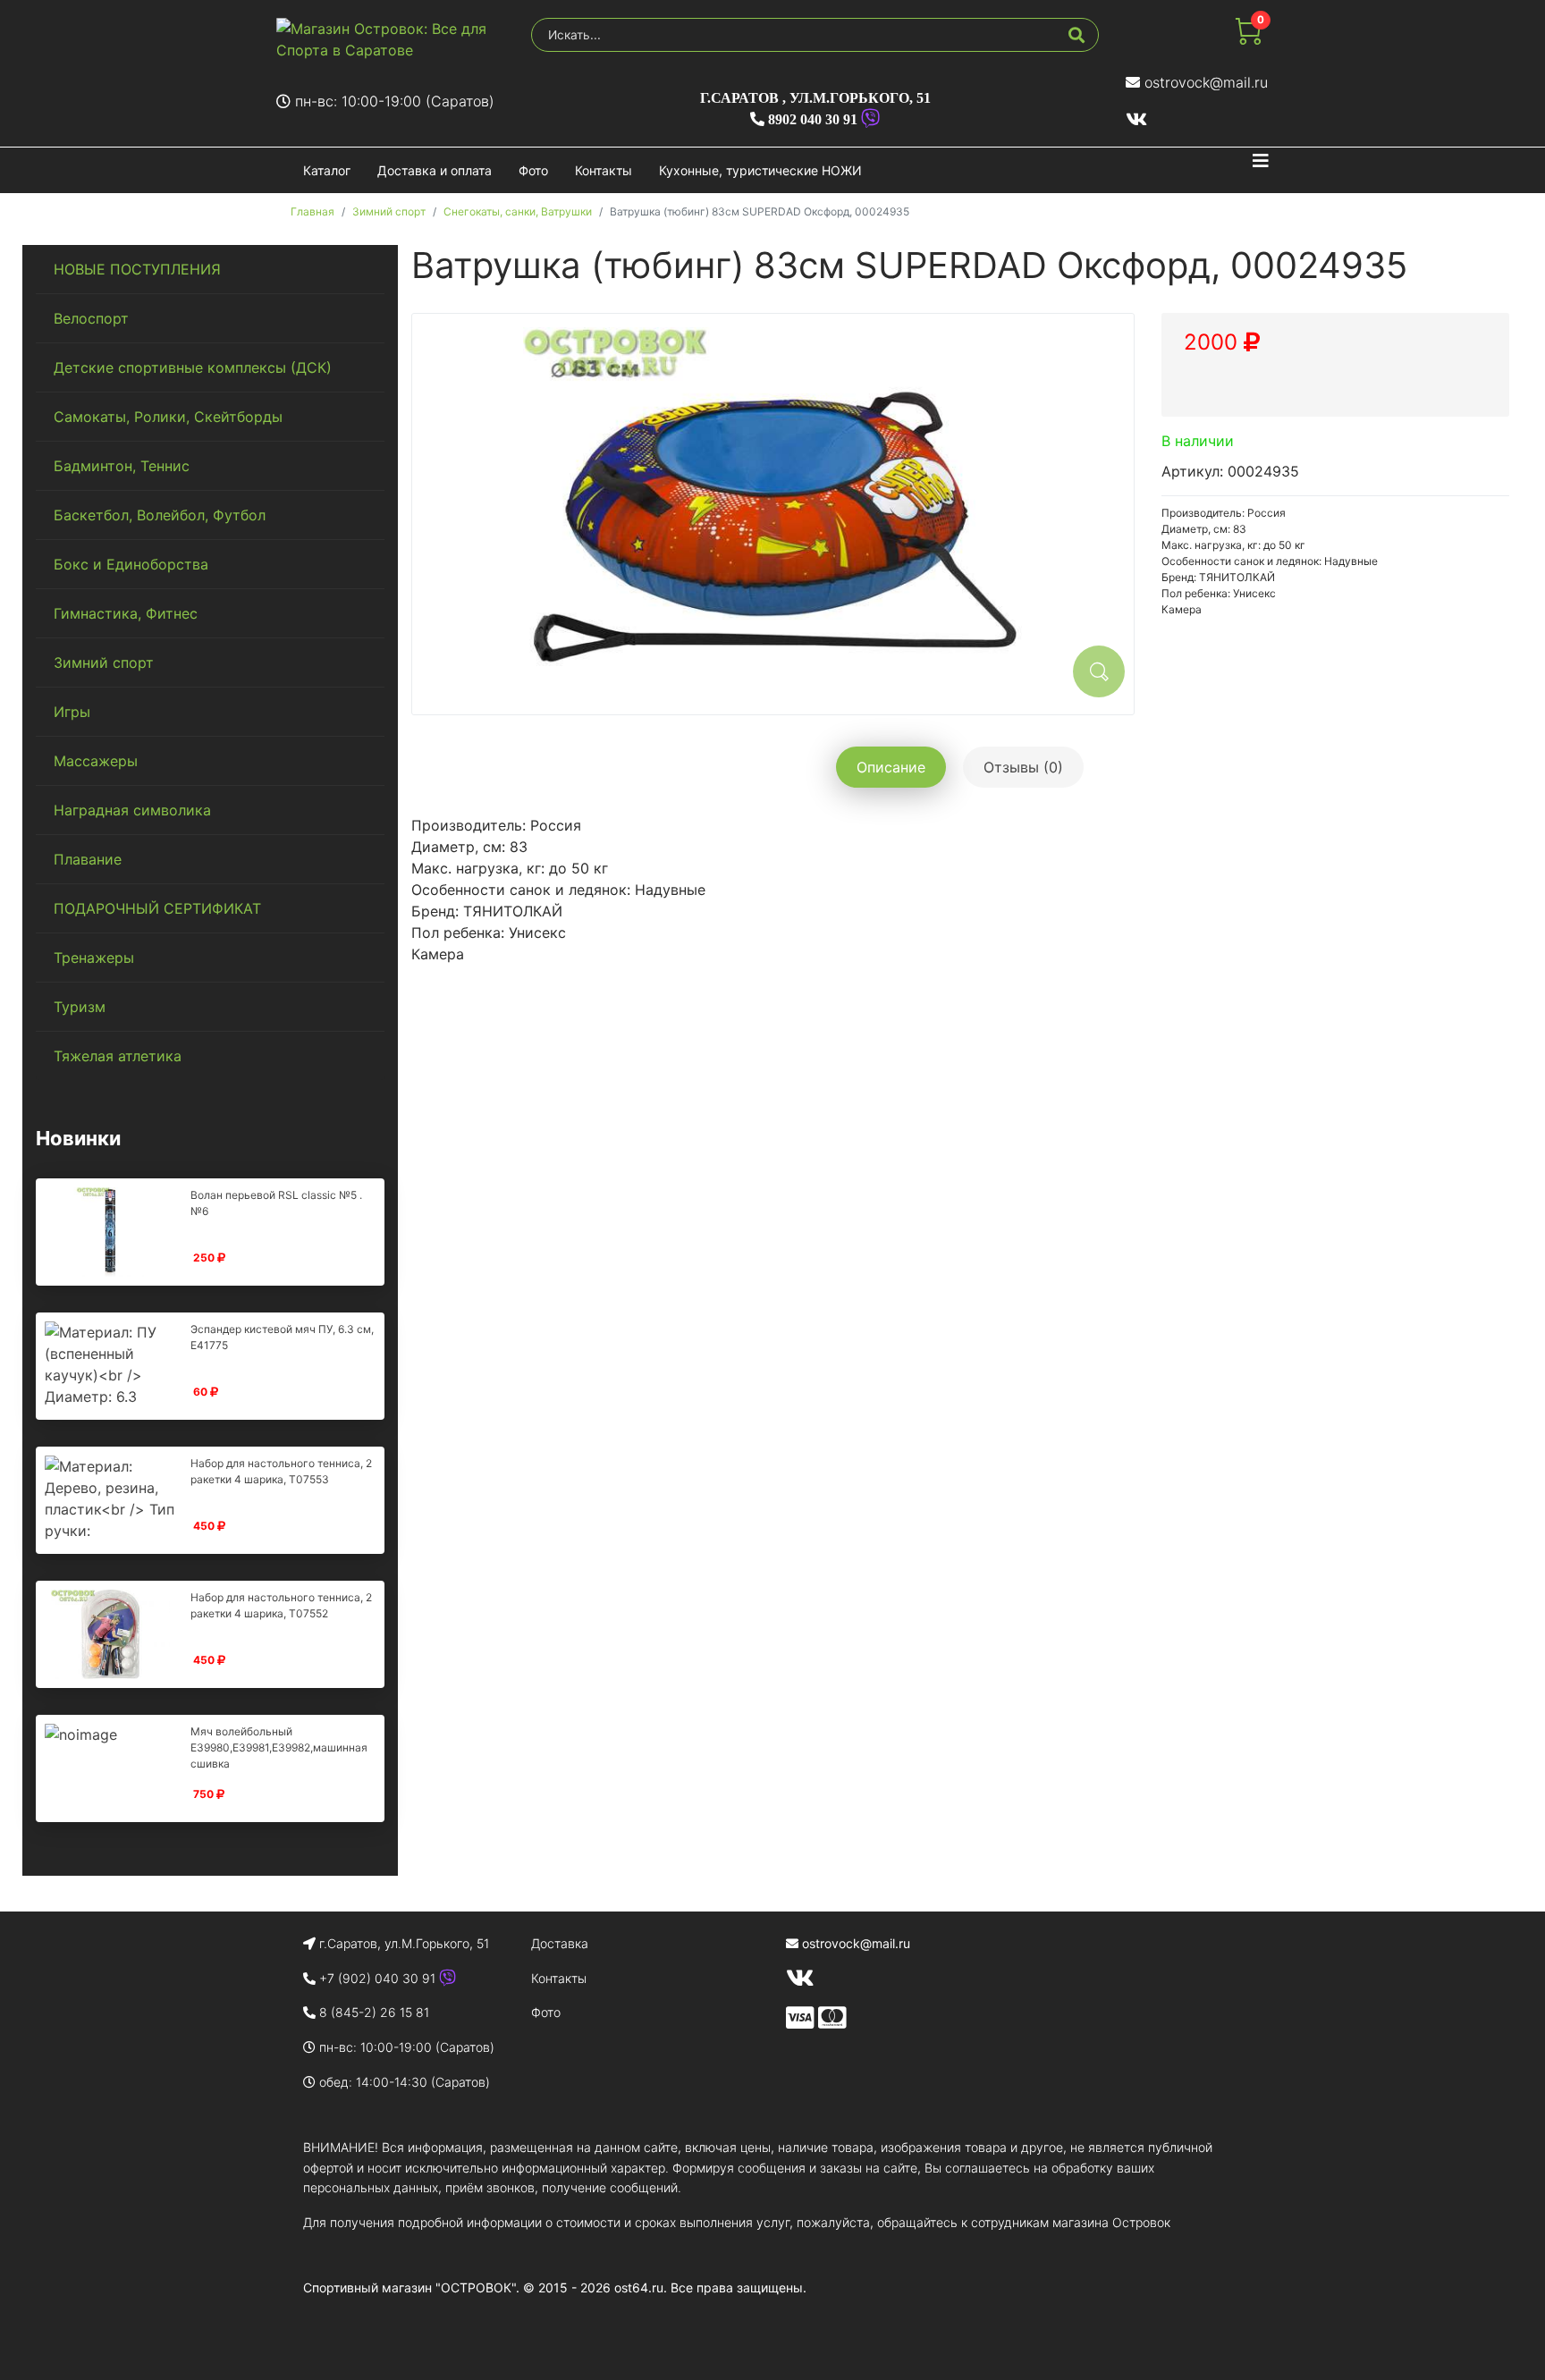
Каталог (327, 170)
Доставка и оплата (435, 170)
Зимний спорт (104, 663)
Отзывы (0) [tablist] (1023, 767)
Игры (72, 712)
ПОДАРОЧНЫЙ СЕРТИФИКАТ (157, 908)
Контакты (604, 170)
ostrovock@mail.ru (1206, 82)
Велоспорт (91, 318)
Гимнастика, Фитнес (126, 613)
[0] (1248, 39)
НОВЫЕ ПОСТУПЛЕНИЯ (137, 269)
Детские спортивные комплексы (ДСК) (193, 367)
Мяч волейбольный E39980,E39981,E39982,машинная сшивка (279, 1747)
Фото (533, 170)
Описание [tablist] (891, 767)
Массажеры (96, 761)
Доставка (560, 1943)
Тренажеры (94, 958)
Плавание (88, 859)
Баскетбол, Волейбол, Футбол (160, 515)
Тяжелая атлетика (118, 1056)
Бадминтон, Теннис (122, 466)
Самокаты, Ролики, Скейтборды (168, 417)
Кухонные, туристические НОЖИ (760, 170)
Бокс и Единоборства (131, 564)
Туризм (80, 1007)
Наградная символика (132, 810)
